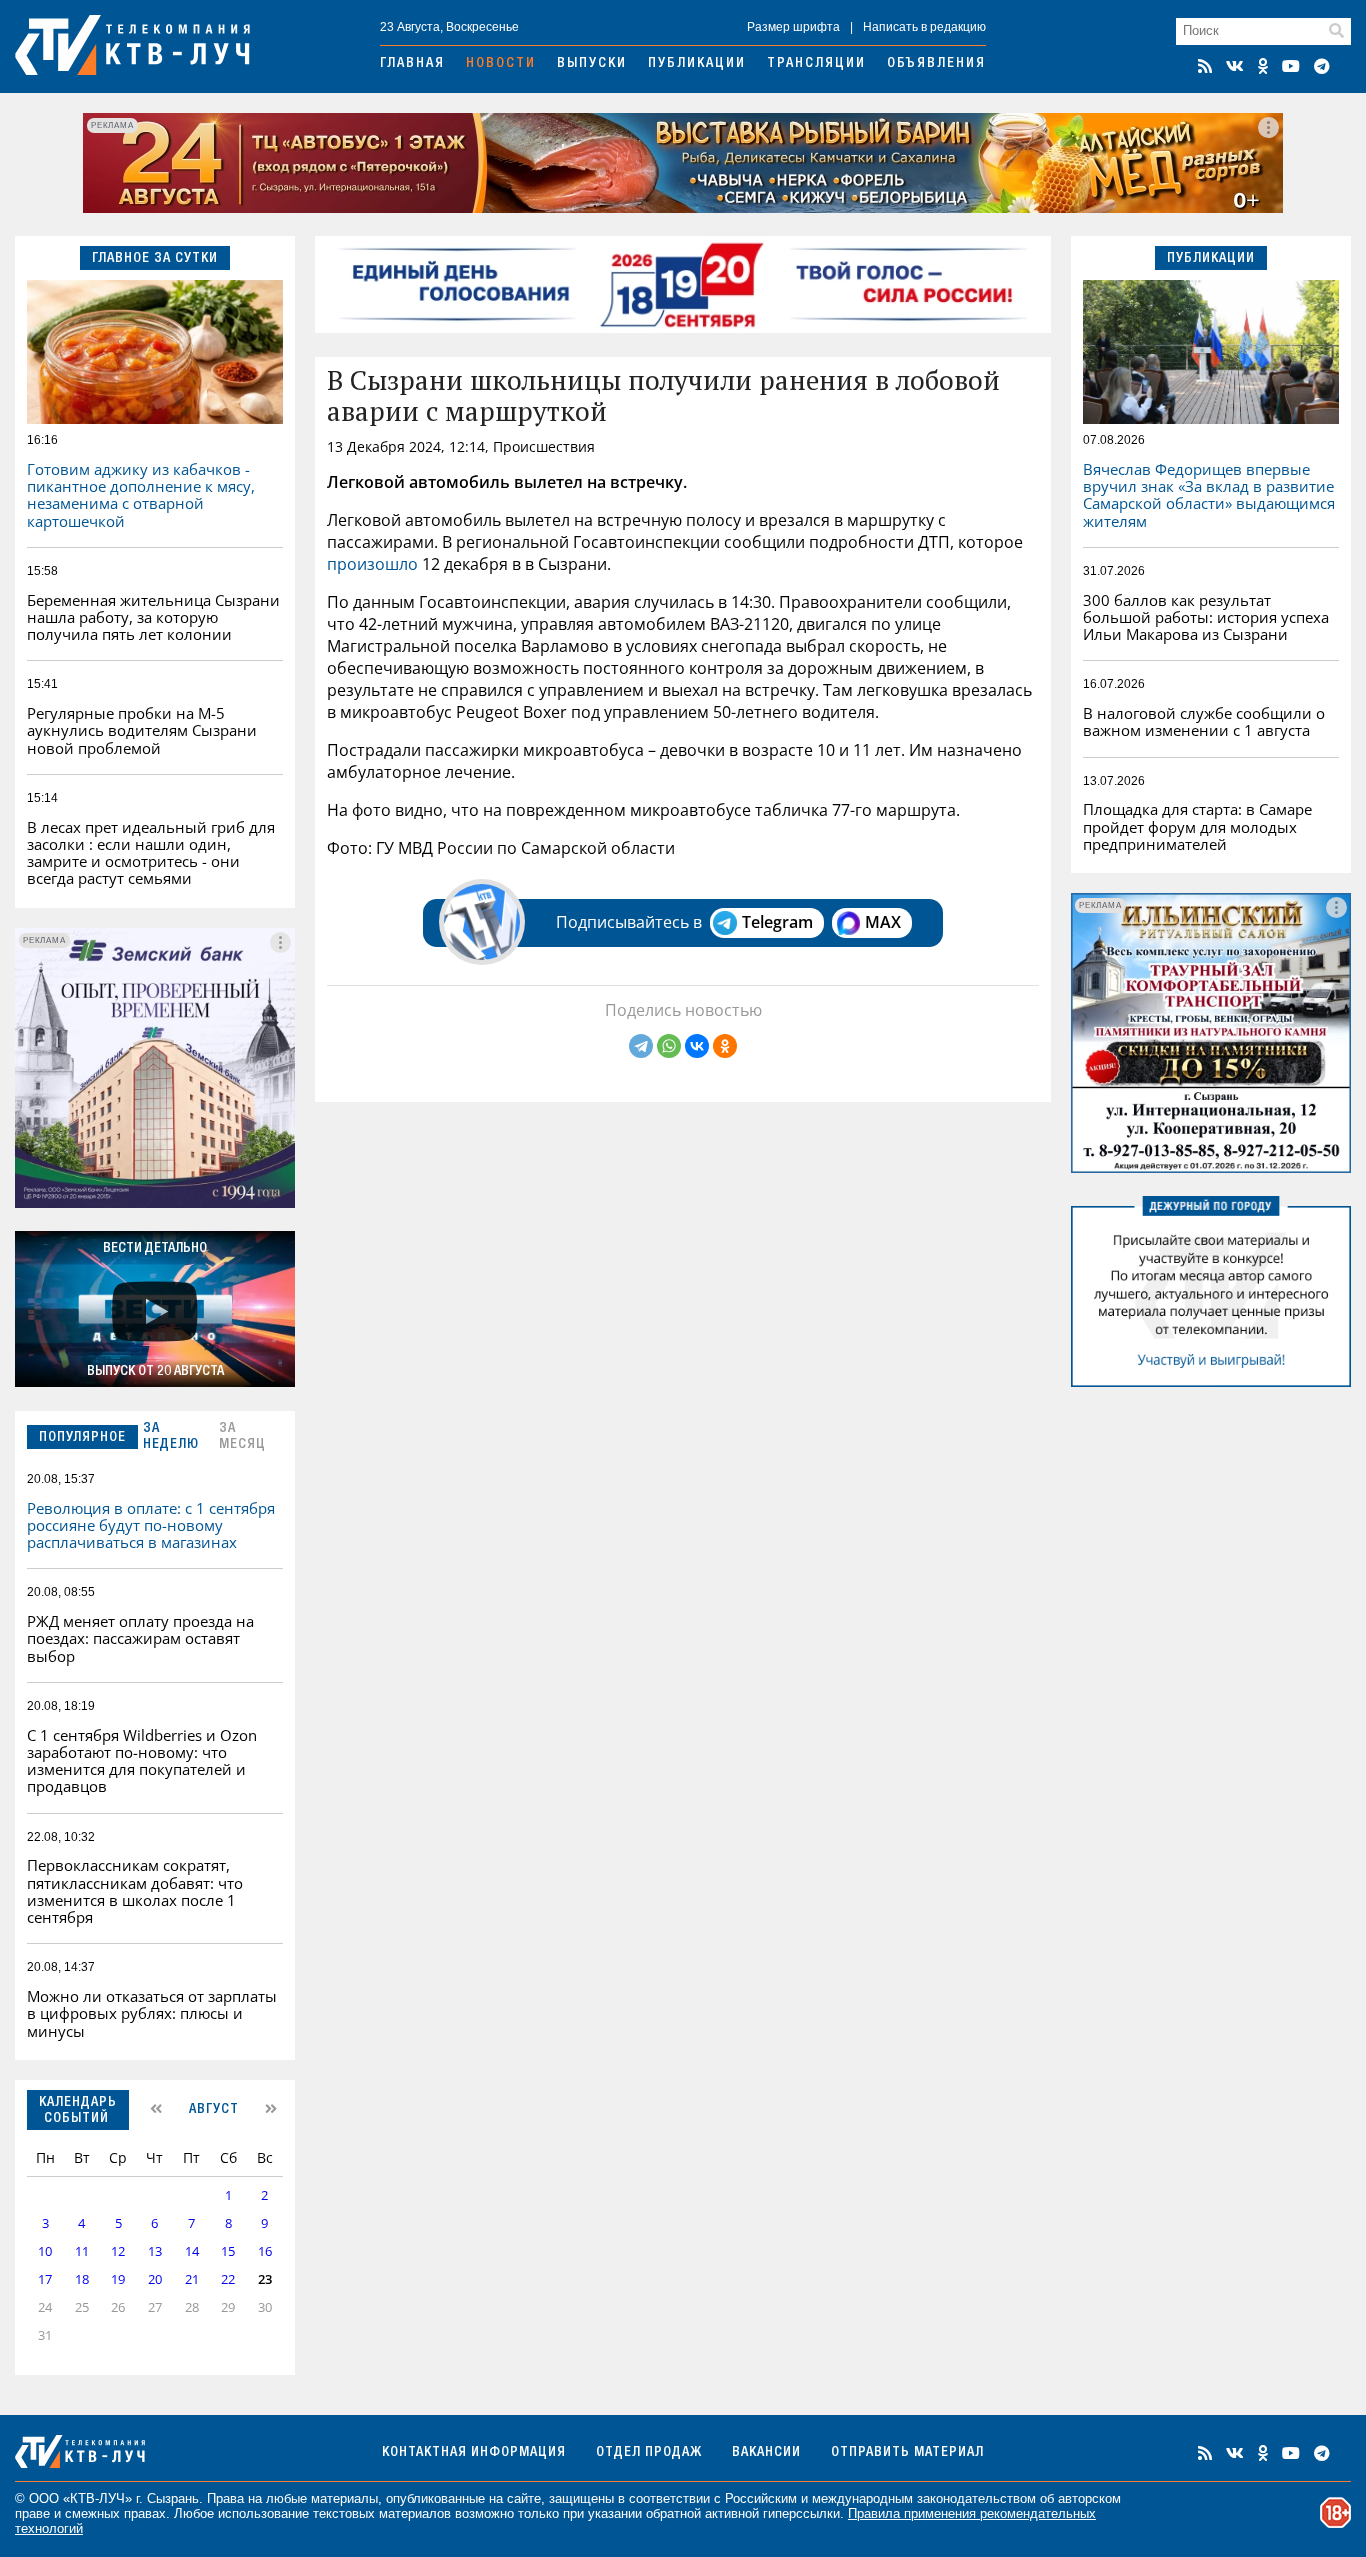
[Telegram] (641, 1046)
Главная (412, 64)
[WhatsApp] (669, 1046)
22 (228, 2279)
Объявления (936, 64)
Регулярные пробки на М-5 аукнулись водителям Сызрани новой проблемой (142, 730)
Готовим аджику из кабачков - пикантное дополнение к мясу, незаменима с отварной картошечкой (141, 495)
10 (45, 2251)
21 (192, 2279)
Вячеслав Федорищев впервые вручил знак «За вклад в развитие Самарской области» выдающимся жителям (1209, 495)
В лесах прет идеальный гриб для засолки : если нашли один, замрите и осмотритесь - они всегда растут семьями (151, 853)
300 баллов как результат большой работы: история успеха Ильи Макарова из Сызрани (1206, 617)
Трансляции (816, 64)
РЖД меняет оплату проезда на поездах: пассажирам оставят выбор (140, 1638)
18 (82, 2279)
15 (228, 2251)
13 (155, 2251)
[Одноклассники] (725, 1046)
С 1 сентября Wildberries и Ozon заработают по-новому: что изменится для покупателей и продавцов (142, 1761)
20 (155, 2279)
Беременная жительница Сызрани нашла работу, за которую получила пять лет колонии (153, 617)
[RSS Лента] (1205, 66)
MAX (883, 922)
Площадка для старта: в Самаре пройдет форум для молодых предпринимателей (1197, 826)
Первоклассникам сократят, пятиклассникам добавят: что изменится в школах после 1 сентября (135, 1891)
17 (45, 2279)
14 (192, 2251)
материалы (344, 2498)
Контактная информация (474, 2453)
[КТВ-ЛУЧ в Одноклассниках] (1263, 66)
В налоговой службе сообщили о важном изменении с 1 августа (1204, 721)
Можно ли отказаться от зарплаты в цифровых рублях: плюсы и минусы (152, 2013)
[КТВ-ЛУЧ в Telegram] (1322, 66)
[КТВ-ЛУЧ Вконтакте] (1235, 66)
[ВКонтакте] (697, 1046)
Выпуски (592, 64)
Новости (501, 64)
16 (265, 2251)
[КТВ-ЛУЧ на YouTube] (1291, 66)
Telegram (777, 922)
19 (118, 2279)
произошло (372, 564)
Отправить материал (907, 2453)
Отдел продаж (649, 2453)
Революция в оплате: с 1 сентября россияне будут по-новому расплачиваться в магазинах (151, 1525)
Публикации (697, 64)
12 (118, 2251)
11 (82, 2251)
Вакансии (766, 2453)
